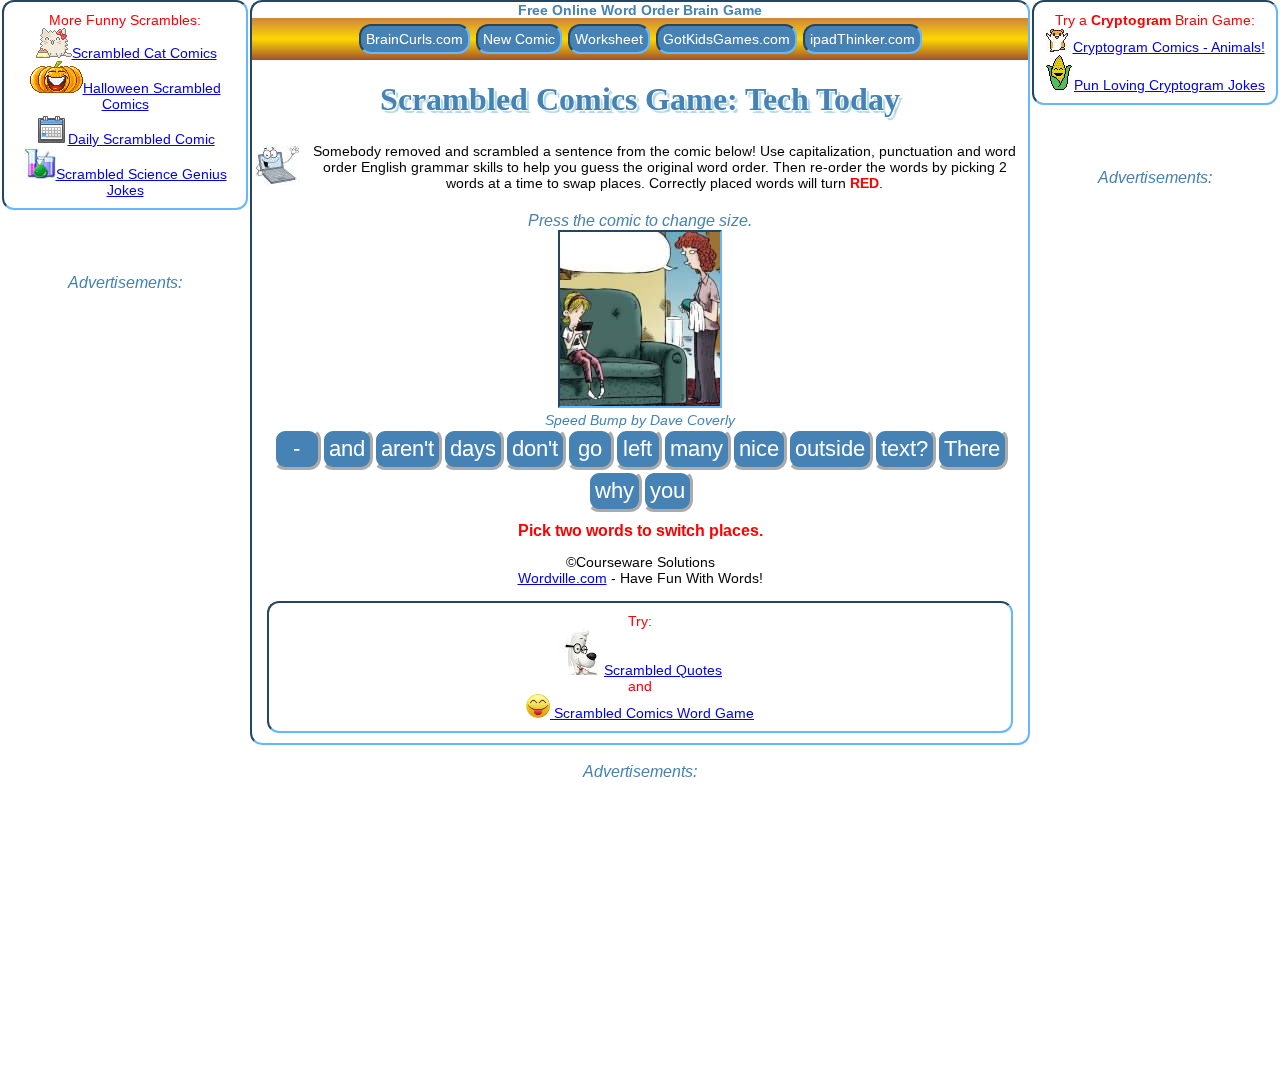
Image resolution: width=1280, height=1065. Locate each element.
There (972, 448)
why (614, 490)
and (347, 448)
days (473, 448)
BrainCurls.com (414, 39)
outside (830, 448)
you (667, 490)
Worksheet (609, 39)
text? (904, 448)
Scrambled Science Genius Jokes (141, 182)
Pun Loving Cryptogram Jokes (1169, 85)
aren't (407, 448)
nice (759, 448)
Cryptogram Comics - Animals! (1169, 47)
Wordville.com (562, 578)
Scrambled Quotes (663, 670)
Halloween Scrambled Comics (152, 96)
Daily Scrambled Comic (141, 139)
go (590, 448)
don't (535, 448)
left (637, 448)
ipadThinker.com (862, 39)
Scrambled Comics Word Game (652, 713)
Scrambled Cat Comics (144, 53)
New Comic (519, 39)
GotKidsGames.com (726, 39)
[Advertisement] (125, 592)
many (696, 448)
